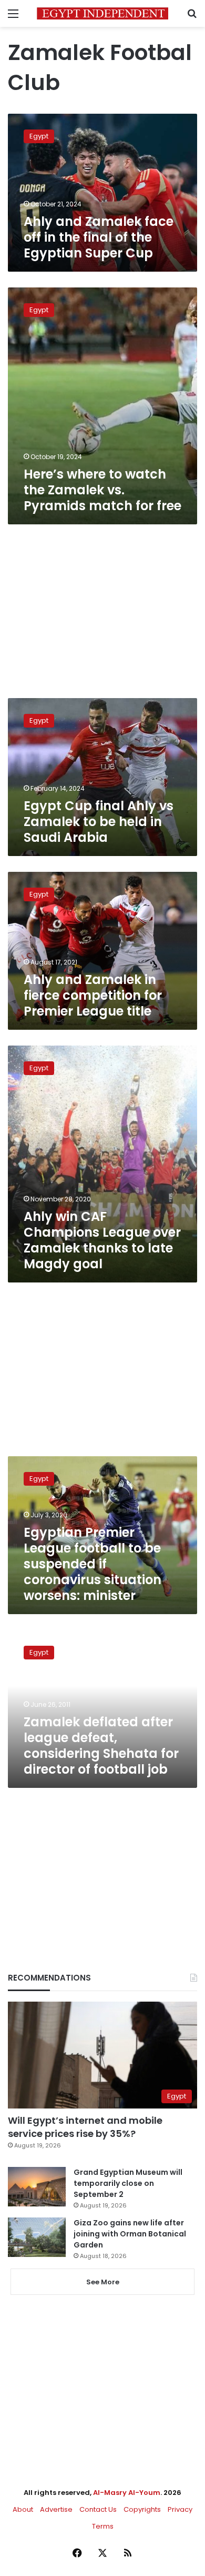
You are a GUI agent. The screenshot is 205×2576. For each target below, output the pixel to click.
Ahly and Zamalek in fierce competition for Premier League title (93, 995)
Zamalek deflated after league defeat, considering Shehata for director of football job (101, 1745)
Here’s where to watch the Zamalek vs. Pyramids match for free (102, 490)
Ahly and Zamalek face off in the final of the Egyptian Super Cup (99, 237)
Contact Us (98, 2509)
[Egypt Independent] (102, 13)
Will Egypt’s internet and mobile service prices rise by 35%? (85, 2127)
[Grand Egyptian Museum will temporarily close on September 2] (37, 2187)
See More (103, 2282)
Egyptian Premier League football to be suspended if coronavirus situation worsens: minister (93, 1564)
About (23, 2509)
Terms (103, 2526)
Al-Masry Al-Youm (127, 2493)
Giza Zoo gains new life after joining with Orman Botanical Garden (130, 2234)
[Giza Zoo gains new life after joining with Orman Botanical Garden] (37, 2237)
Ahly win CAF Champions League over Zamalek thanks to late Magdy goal (102, 1240)
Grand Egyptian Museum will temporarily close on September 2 (128, 2183)
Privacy (180, 2509)
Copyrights (142, 2509)
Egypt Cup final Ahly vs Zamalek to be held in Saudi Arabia (99, 822)
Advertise (56, 2509)
